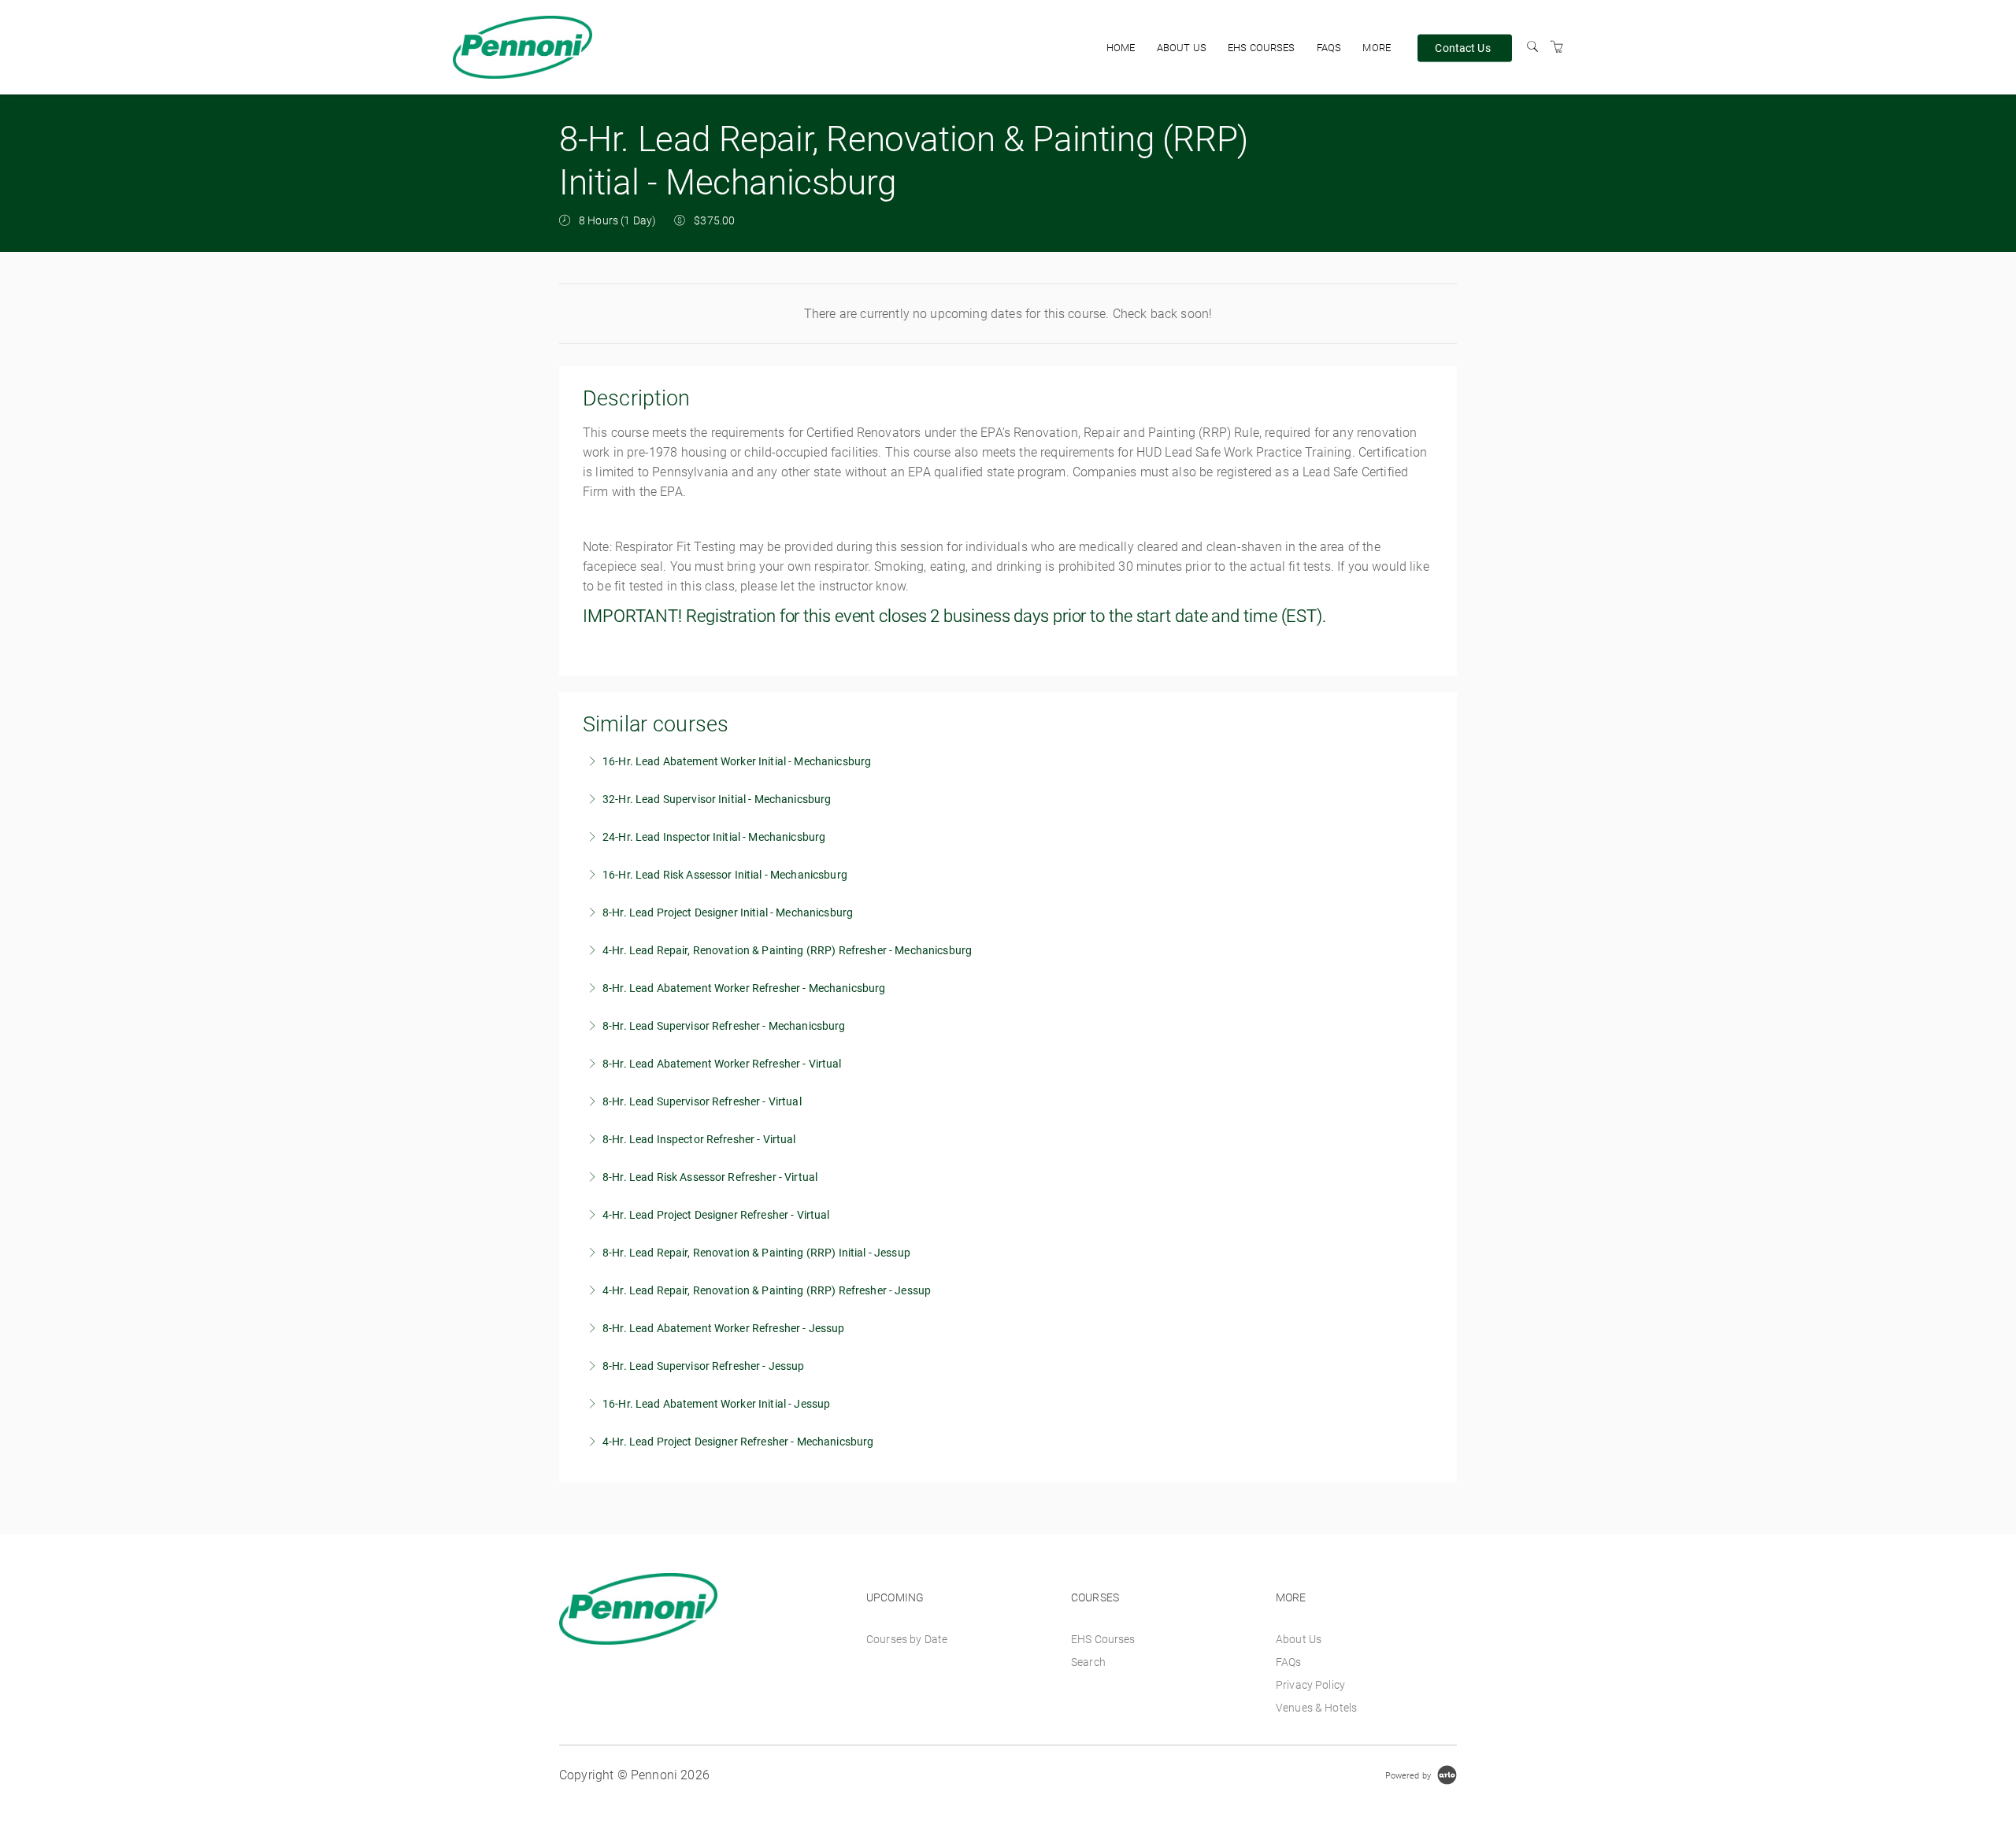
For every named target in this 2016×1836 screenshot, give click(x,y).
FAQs (1329, 48)
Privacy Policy (1310, 1685)
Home (1121, 48)
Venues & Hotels (1316, 1708)
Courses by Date (907, 1639)
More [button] (1377, 48)
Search (1088, 1662)
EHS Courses (1262, 48)
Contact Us (1462, 47)
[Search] (1532, 47)
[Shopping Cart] (1557, 47)
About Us (1182, 48)
